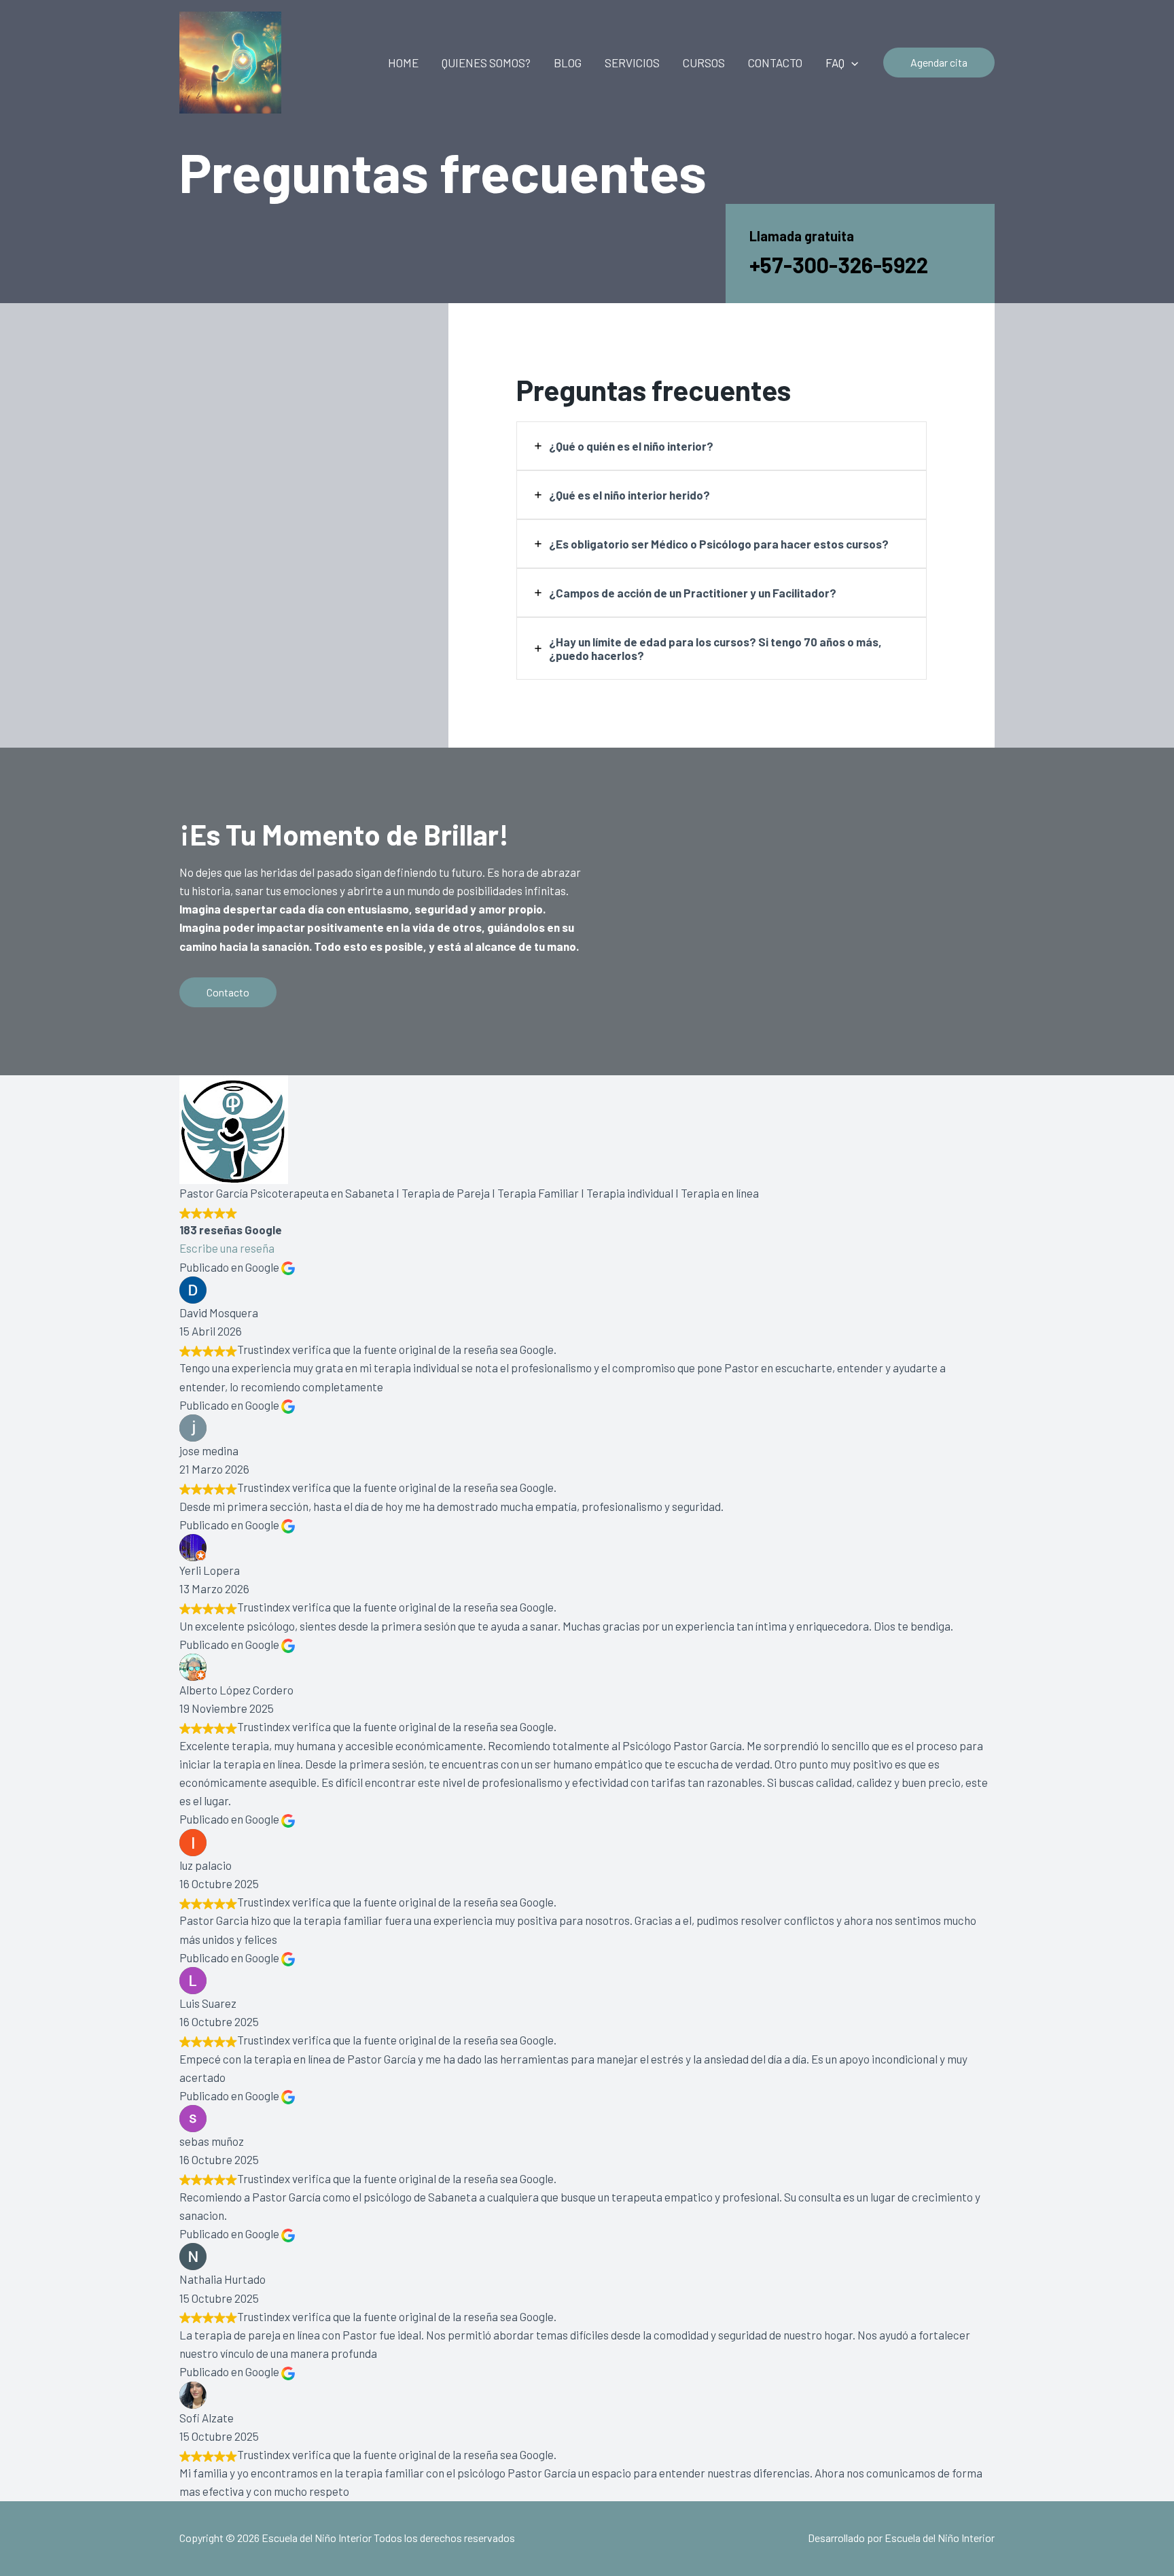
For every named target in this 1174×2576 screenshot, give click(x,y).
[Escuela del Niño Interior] (230, 60)
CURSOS (704, 63)
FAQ (835, 63)
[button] (851, 63)
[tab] (722, 446)
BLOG (568, 63)
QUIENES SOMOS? (486, 63)
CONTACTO (775, 63)
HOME (403, 63)
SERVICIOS (632, 63)
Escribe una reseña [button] (227, 1248)
